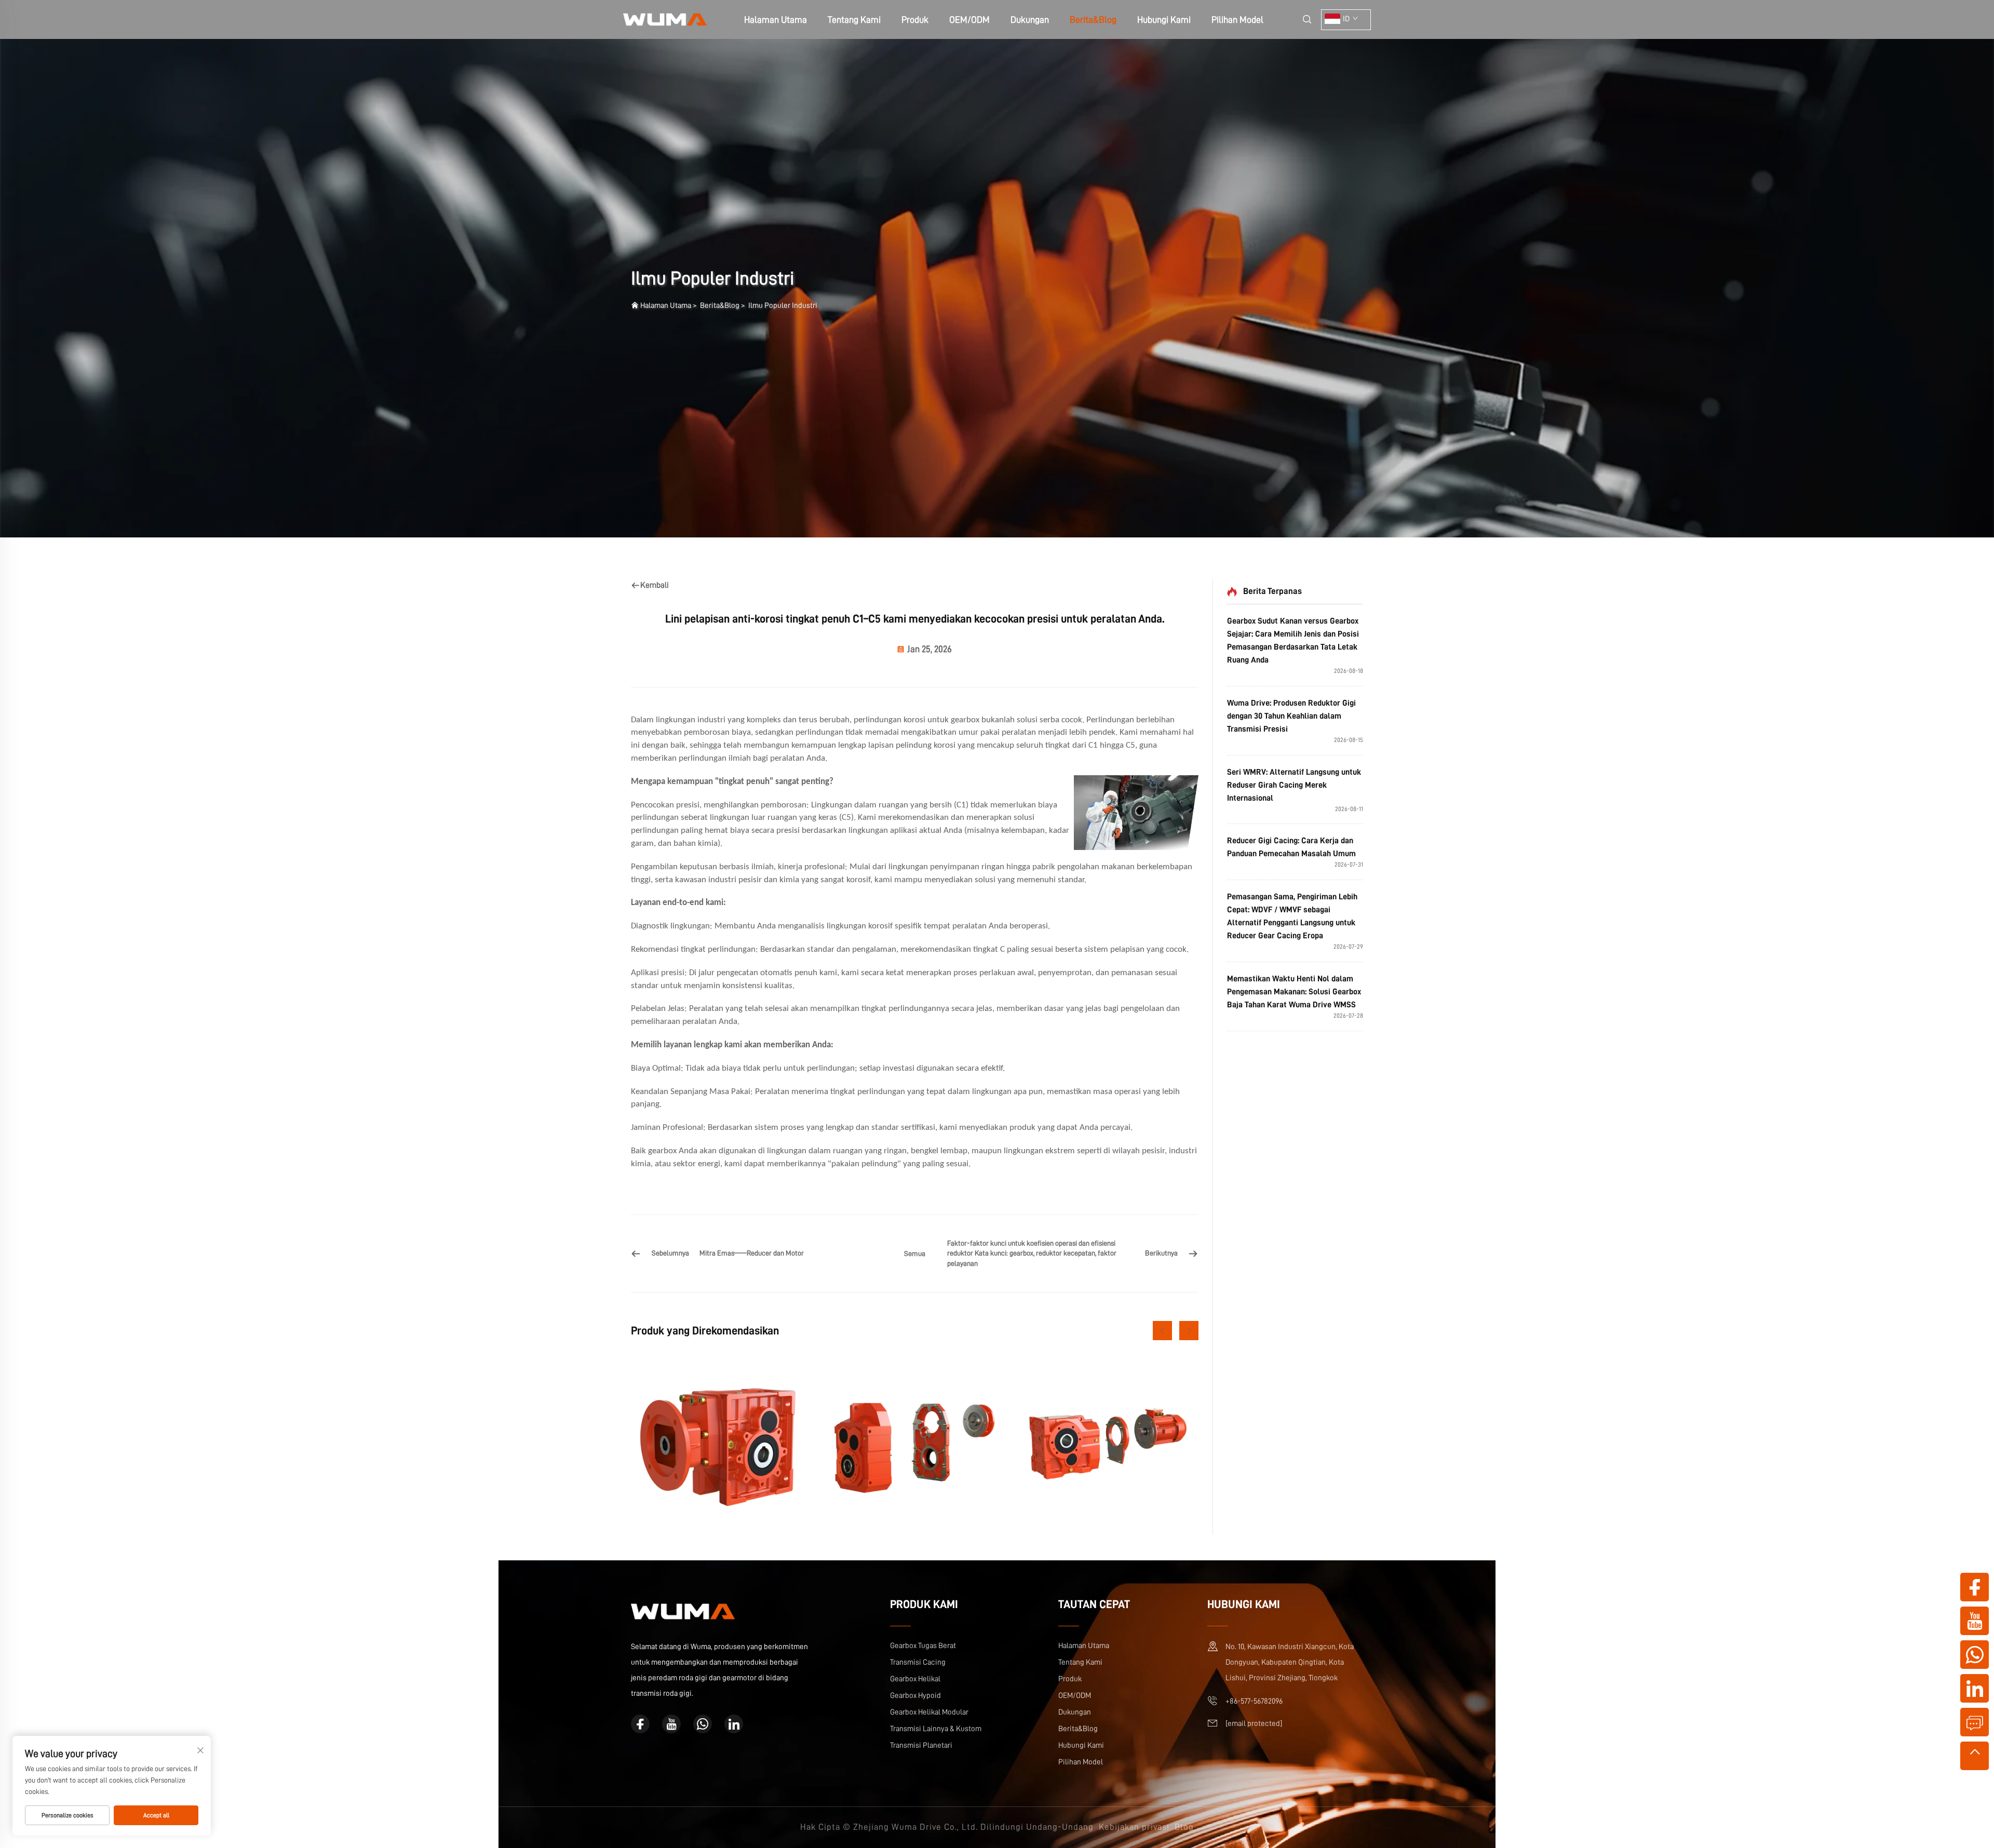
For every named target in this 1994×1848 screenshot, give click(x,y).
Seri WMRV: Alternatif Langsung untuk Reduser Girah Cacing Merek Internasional (1294, 785)
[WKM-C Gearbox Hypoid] (722, 1444)
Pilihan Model (1237, 20)
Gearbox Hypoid (915, 1696)
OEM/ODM (969, 20)
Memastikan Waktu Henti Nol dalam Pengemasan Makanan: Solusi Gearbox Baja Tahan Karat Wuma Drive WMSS (1294, 992)
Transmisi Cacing (918, 1662)
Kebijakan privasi (1134, 1827)
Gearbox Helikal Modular (929, 1712)
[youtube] (671, 1724)
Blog (1184, 1827)
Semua (915, 1253)
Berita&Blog (1093, 20)
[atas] (1975, 1756)
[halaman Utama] (665, 19)
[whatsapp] (703, 1724)
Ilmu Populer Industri (783, 306)
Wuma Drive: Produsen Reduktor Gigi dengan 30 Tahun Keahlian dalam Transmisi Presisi (1291, 716)
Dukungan (1030, 20)
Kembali (655, 585)
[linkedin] (734, 1724)
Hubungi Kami (1164, 20)
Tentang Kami (854, 20)
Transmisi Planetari (921, 1745)
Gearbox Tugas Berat (923, 1646)
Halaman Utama (776, 20)
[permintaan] (1975, 1722)
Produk (915, 20)
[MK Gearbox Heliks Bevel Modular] (1108, 1444)
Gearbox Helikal (915, 1679)
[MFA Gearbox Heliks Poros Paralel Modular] (915, 1444)
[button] (1162, 1331)
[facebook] (640, 1724)
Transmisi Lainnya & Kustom (936, 1729)
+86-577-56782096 (1254, 1701)
